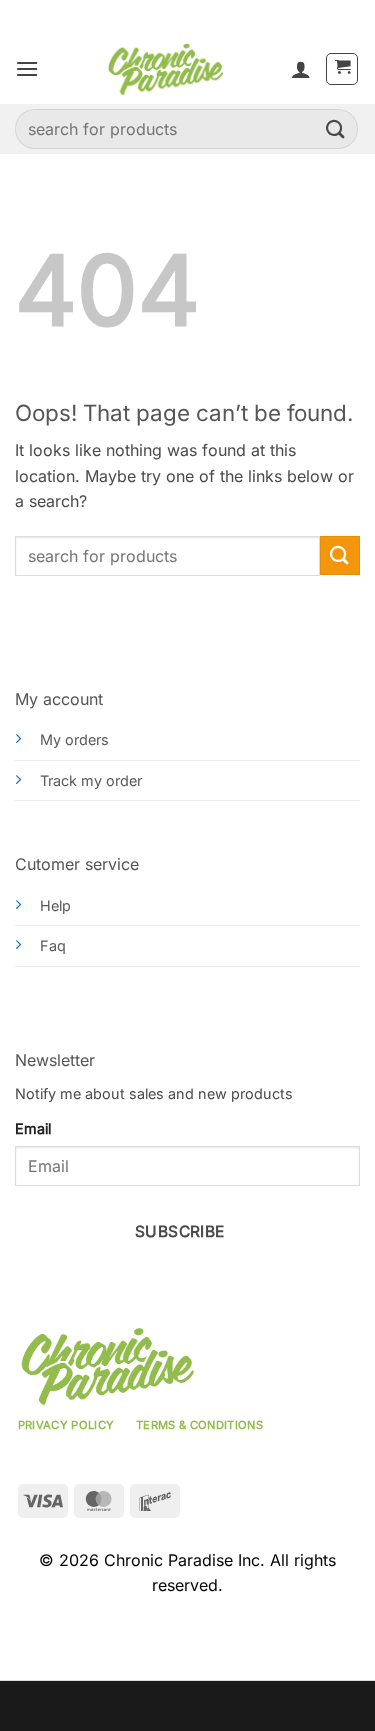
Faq (53, 945)
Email (33, 1128)
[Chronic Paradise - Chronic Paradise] (165, 69)
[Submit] (336, 128)
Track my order (91, 780)
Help (55, 905)
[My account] (301, 69)
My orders (74, 739)
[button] (27, 68)
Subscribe (180, 1231)
